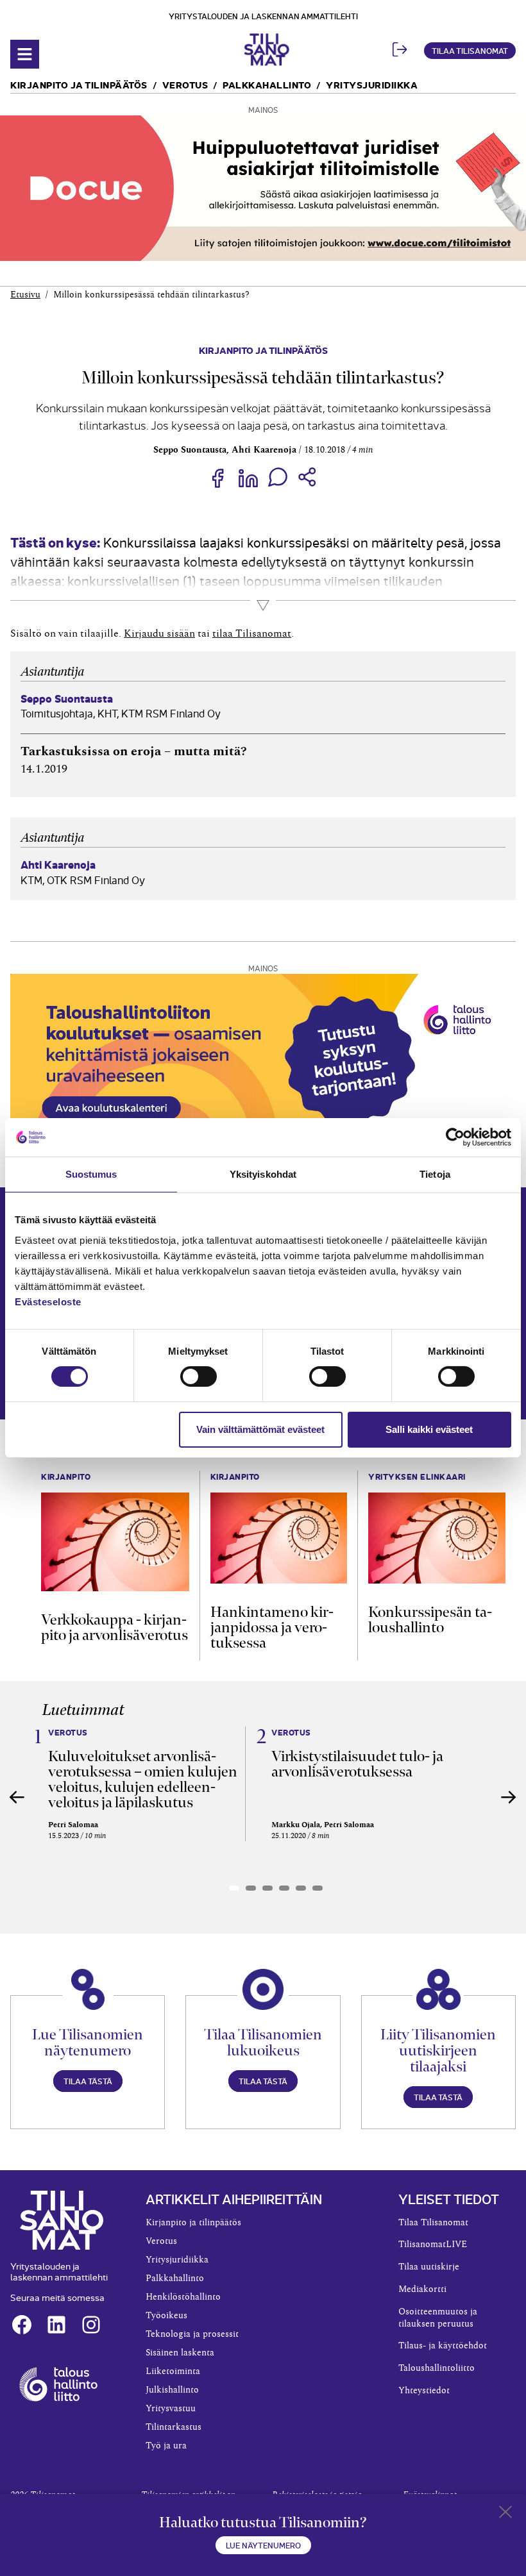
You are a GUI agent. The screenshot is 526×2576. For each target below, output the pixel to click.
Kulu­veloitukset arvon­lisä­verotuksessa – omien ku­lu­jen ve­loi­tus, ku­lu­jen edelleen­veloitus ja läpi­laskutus (143, 1779)
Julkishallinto (172, 2390)
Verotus (185, 84)
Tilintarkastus (174, 2427)
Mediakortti (422, 2289)
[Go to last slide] (17, 1797)
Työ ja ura (166, 2446)
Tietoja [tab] (435, 1174)
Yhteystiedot (424, 2391)
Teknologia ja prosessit (192, 2334)
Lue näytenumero (263, 2545)
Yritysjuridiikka (372, 84)
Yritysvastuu (171, 2409)
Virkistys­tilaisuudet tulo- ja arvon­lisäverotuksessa (357, 1764)
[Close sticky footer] (505, 2514)
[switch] (199, 1376)
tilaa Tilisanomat (252, 633)
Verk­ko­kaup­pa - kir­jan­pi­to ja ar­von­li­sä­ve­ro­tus (115, 1627)
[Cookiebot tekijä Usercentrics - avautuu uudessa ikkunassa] (455, 1137)
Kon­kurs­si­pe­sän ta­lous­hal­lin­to (430, 1619)
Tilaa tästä (88, 2081)
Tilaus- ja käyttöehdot (443, 2346)
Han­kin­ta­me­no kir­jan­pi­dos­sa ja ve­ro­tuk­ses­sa (272, 1627)
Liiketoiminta (173, 2371)
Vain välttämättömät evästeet (260, 1429)
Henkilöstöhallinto (183, 2297)
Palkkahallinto (267, 84)
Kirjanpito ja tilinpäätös (79, 84)
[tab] (234, 1888)
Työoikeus (166, 2316)
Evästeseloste (48, 1301)
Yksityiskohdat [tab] (263, 1174)
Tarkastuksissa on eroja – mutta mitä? (134, 751)
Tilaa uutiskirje (429, 2267)
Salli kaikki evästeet (429, 1429)
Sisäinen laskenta (180, 2353)
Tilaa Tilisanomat (470, 50)
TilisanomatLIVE (433, 2245)
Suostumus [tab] (91, 1174)
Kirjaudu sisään (159, 633)
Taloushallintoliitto (437, 2368)
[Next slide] (509, 1797)
